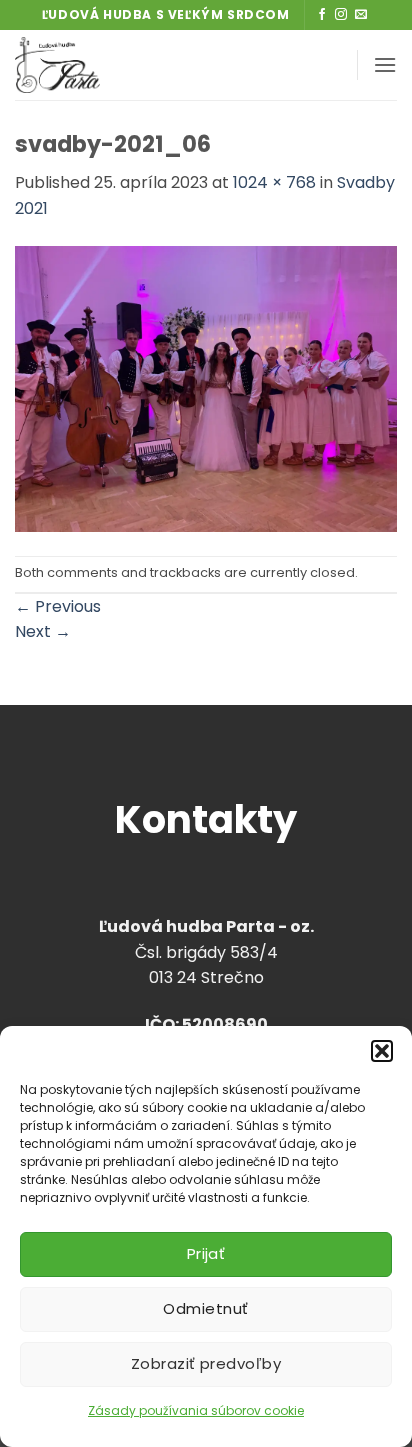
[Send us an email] (361, 15)
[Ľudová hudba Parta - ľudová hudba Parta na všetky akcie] (123, 65)
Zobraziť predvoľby (206, 1363)
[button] (382, 1051)
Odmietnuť (205, 1308)
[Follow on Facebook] (322, 15)
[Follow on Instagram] (341, 15)
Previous (58, 606)
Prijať (206, 1253)
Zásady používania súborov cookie (196, 1410)
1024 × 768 (274, 182)
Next (43, 631)
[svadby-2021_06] (206, 387)
